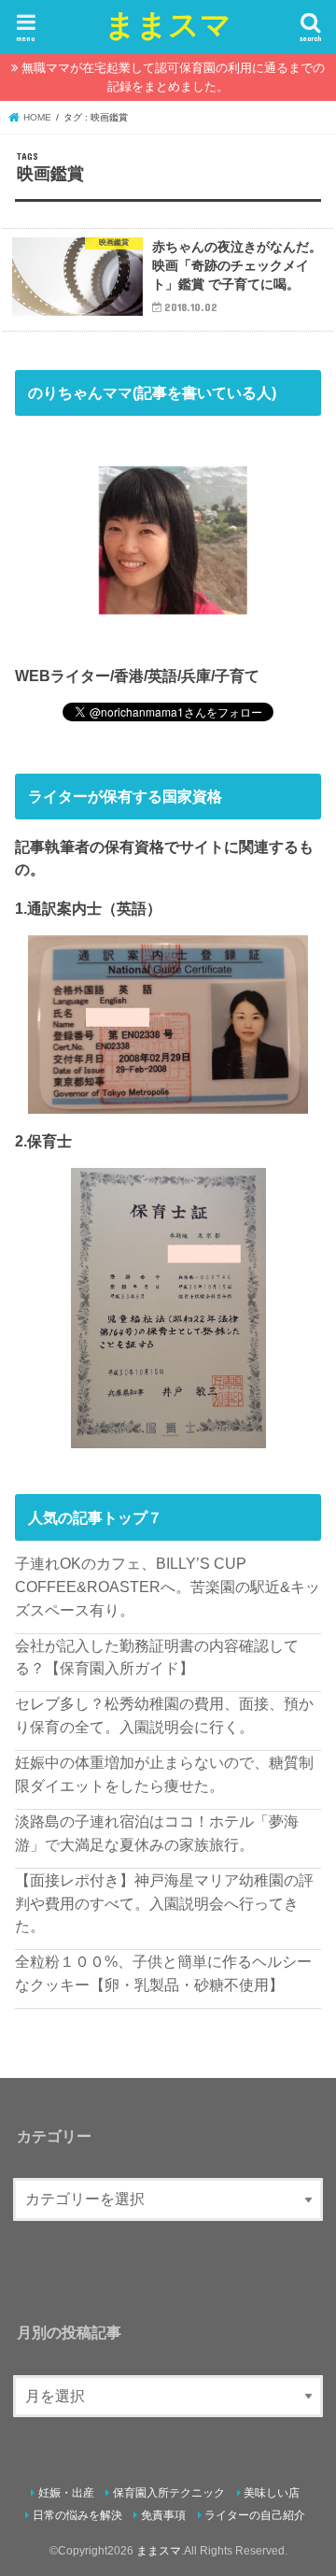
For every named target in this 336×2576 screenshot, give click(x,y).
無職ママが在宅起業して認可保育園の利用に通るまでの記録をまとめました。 (173, 77)
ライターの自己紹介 (255, 2515)
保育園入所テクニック (169, 2493)
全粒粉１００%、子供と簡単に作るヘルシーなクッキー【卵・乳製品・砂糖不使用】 (163, 1973)
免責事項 (163, 2515)
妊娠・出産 (66, 2493)
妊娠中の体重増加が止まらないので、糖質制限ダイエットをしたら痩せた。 (164, 1774)
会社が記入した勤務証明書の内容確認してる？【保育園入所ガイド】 (157, 1657)
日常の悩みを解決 (77, 2515)
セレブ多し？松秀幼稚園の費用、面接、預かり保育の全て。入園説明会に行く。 (164, 1715)
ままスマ (168, 24)
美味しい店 (272, 2493)
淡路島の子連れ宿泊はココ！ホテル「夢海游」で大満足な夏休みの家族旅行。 (157, 1833)
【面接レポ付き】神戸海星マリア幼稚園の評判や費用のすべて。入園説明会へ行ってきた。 (164, 1903)
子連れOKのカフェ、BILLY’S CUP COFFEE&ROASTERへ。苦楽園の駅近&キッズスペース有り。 (168, 1586)
